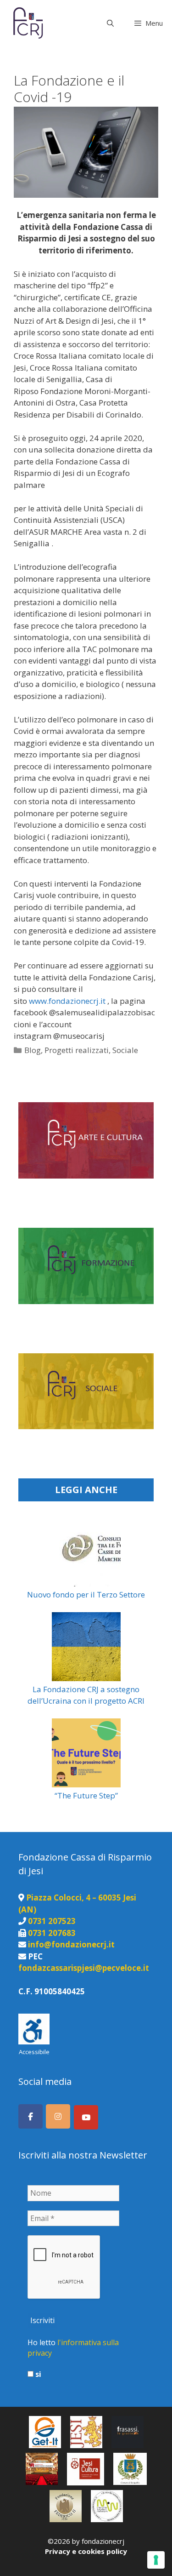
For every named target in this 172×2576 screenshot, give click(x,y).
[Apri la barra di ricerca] (110, 23)
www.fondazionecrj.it (67, 1001)
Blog (33, 1050)
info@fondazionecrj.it (71, 1944)
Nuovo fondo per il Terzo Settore (86, 1594)
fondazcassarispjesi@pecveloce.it (84, 1968)
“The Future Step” (86, 1795)
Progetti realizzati (77, 1050)
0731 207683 (52, 1933)
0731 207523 (52, 1921)
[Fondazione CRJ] (27, 23)
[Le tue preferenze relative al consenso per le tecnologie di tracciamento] (156, 2560)
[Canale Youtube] (86, 2117)
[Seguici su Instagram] (58, 2116)
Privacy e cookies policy (86, 2551)
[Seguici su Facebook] (31, 2116)
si (37, 2374)
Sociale (125, 1050)
